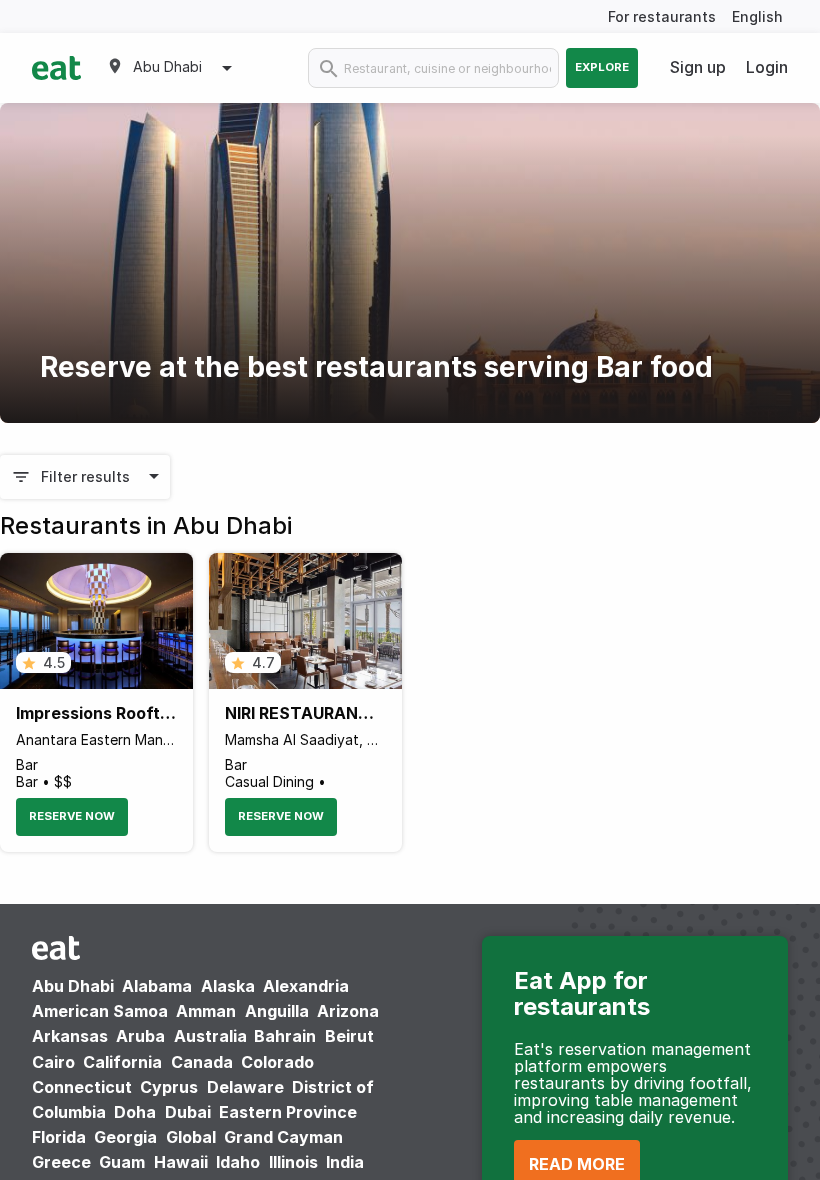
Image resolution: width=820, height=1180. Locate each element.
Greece (61, 1162)
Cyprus (169, 1087)
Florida (59, 1137)
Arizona (348, 1011)
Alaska (228, 986)
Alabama (157, 986)
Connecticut (82, 1087)
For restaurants (662, 16)
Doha (135, 1112)
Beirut (349, 1036)
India (345, 1162)
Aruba (140, 1036)
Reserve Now (72, 816)
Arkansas (70, 1036)
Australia (212, 1036)
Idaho (238, 1162)
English (757, 16)
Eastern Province (288, 1112)
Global (191, 1137)
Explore (602, 67)
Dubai (188, 1112)
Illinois (293, 1162)
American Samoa (100, 1011)
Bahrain (285, 1036)
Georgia (125, 1137)
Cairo (53, 1062)
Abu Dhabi (73, 986)
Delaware (245, 1087)
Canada (202, 1062)
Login (767, 67)
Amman (206, 1011)
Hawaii (181, 1162)
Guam (122, 1162)
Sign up (698, 67)
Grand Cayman (283, 1137)
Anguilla (277, 1011)
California (122, 1062)
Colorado (277, 1062)
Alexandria (306, 986)
